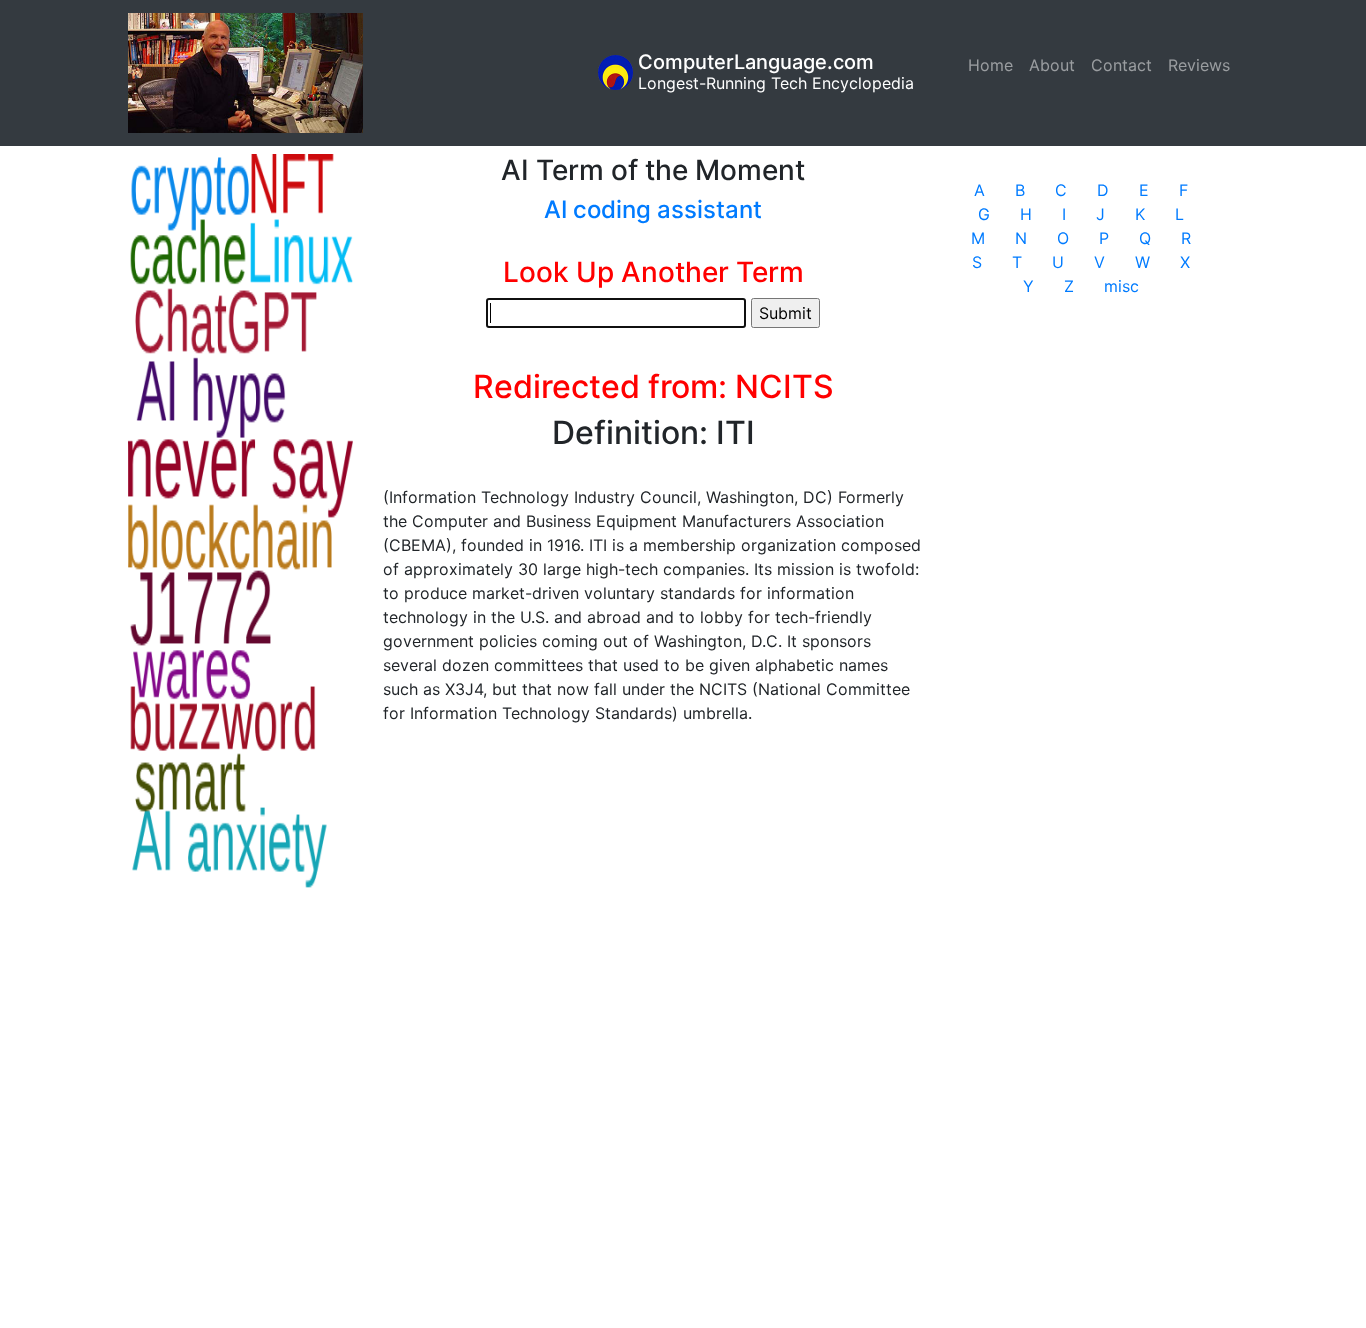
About (1052, 65)
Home (994, 65)
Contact (1121, 65)
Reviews (1199, 65)
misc (1121, 286)
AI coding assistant (653, 209)
